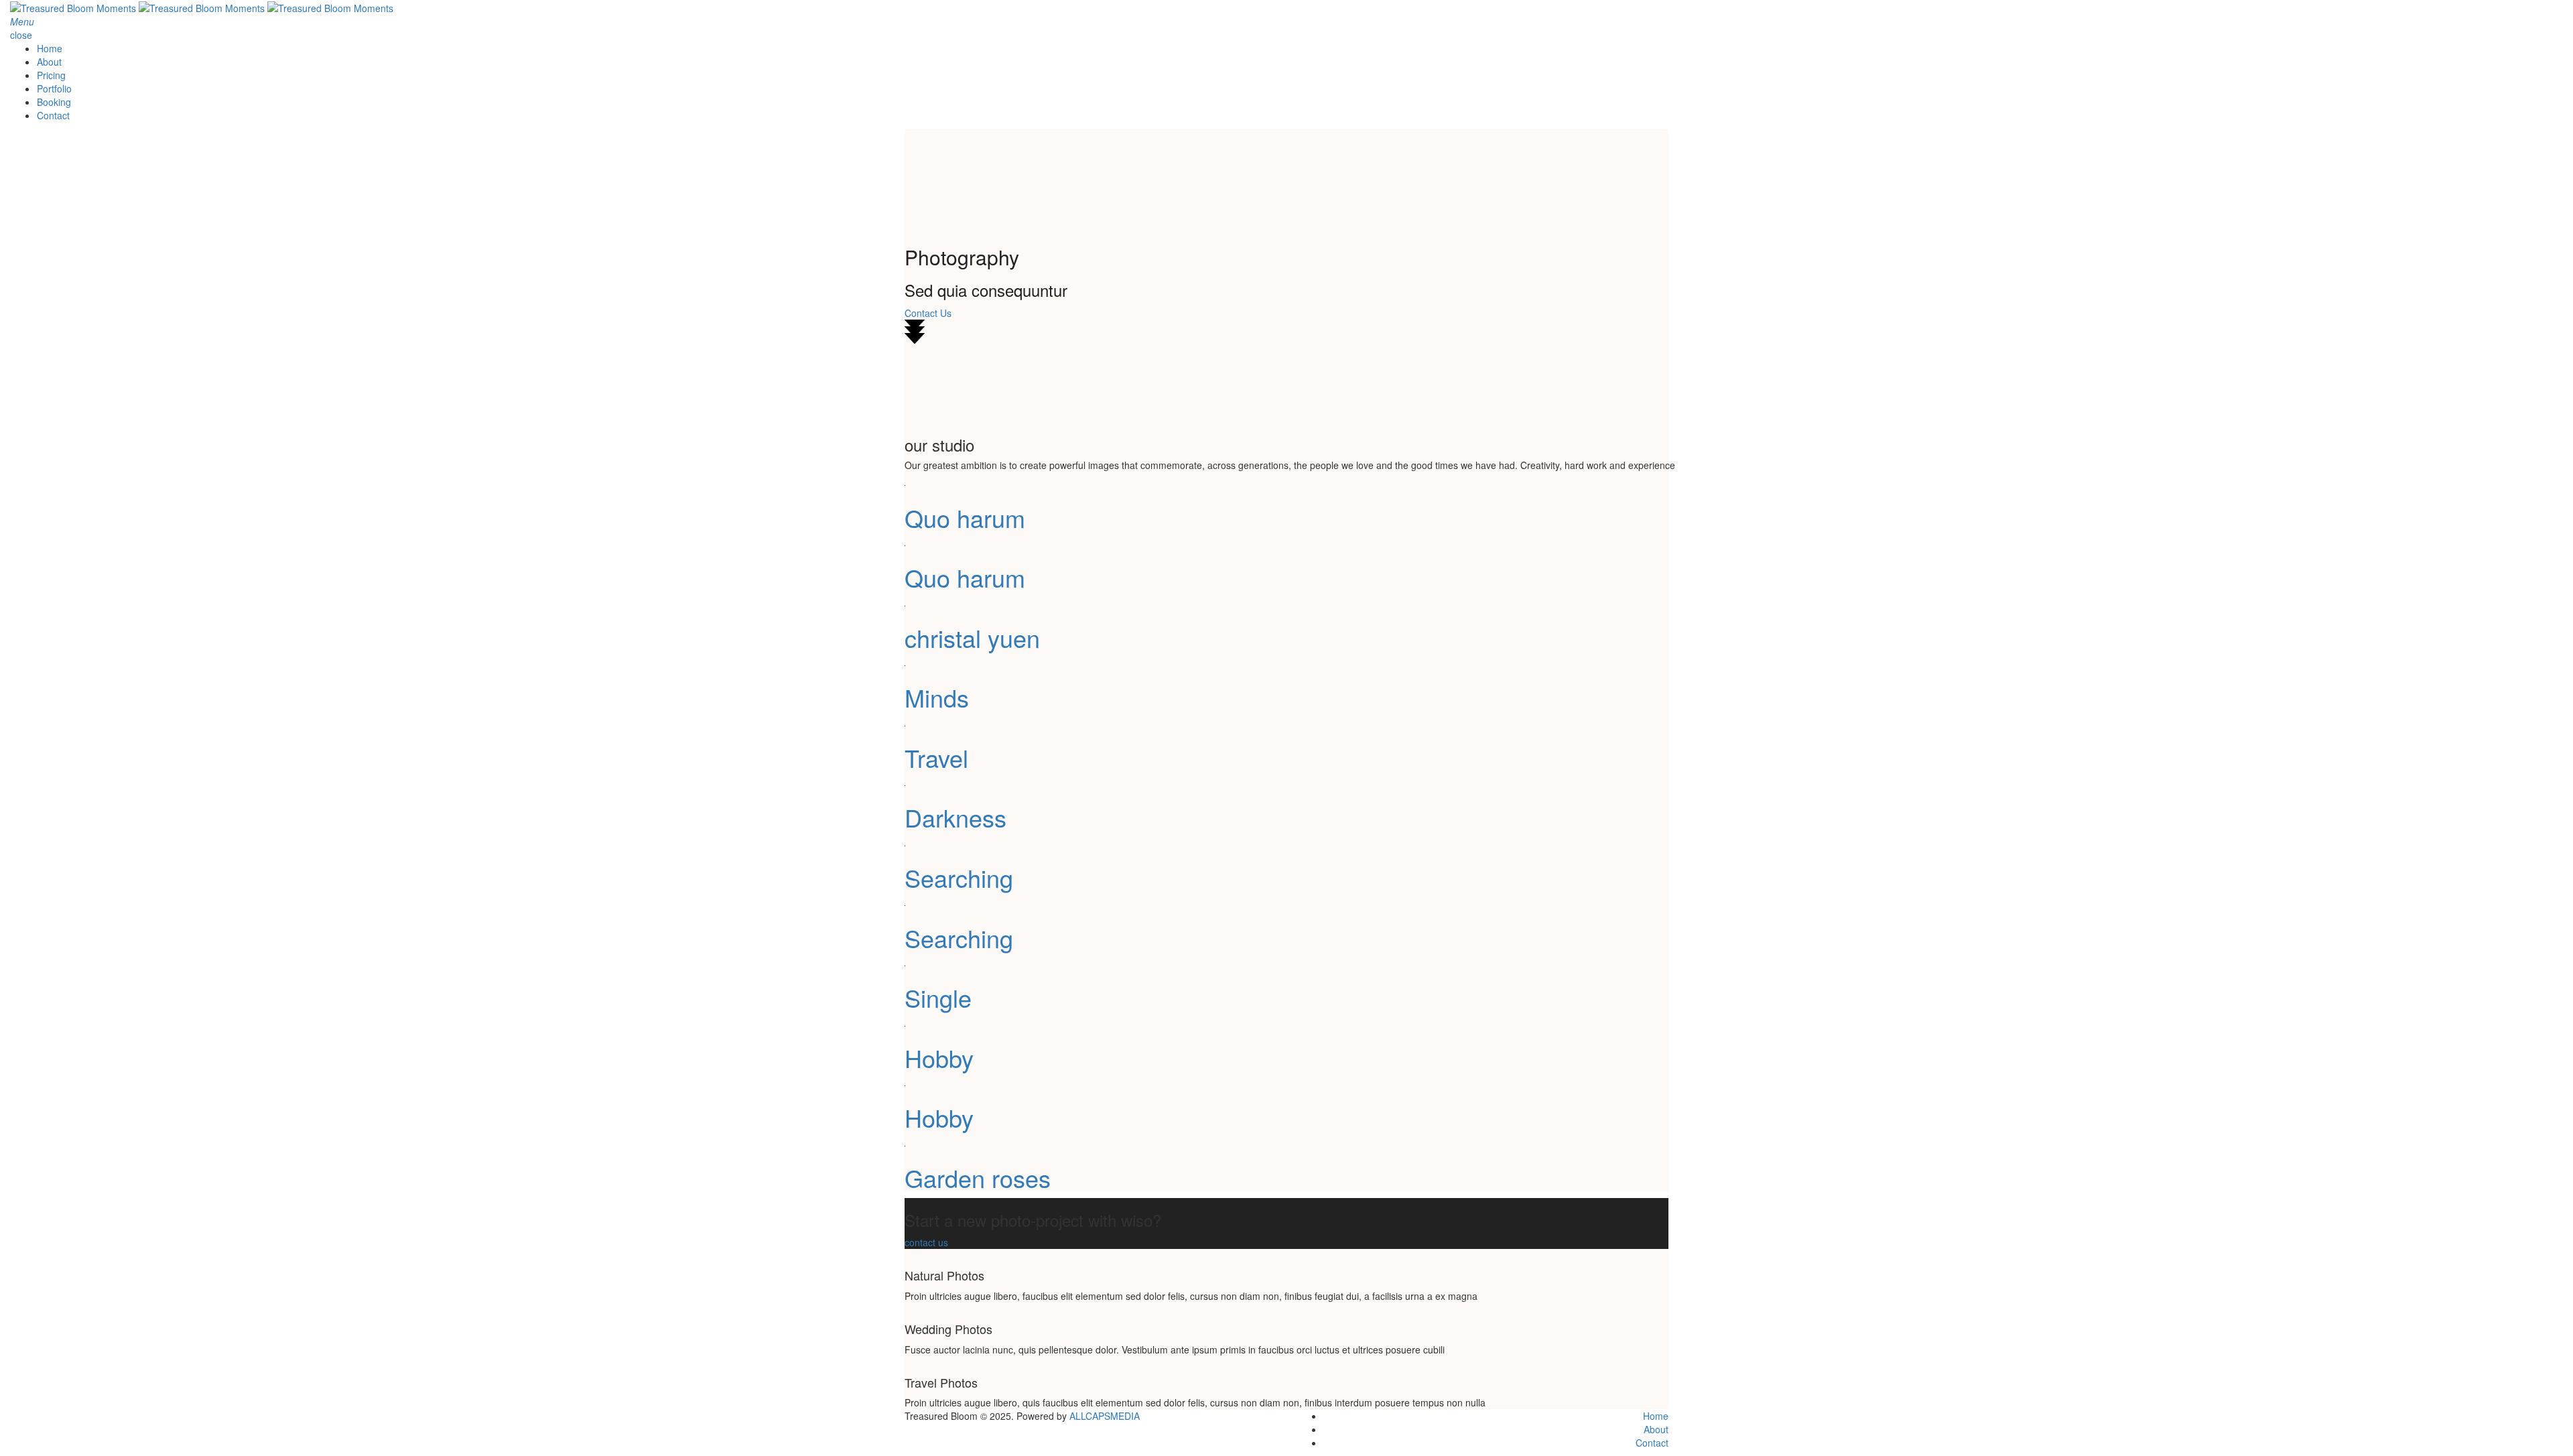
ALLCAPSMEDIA (1105, 1416)
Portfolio (54, 88)
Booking (54, 102)
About (49, 62)
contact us (926, 1242)
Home (50, 48)
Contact (53, 115)
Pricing (51, 75)
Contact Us (928, 313)
